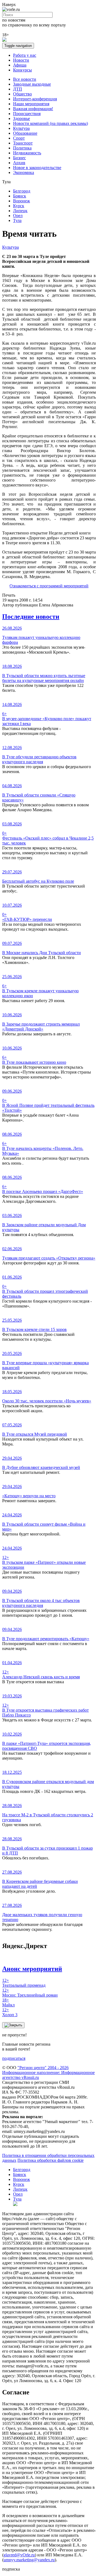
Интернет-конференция (35, 99)
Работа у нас (25, 55)
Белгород (22, 191)
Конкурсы (22, 70)
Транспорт (23, 143)
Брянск (20, 196)
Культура (21, 128)
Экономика (24, 172)
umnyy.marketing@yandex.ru (29, 2560)
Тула (17, 220)
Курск (19, 206)
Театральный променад (24, 1983)
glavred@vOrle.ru (19, 2555)
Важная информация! (33, 109)
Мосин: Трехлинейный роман (30, 1993)
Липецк (20, 211)
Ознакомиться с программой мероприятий (49, 586)
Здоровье (22, 118)
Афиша (20, 65)
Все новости (25, 79)
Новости (21, 60)
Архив (19, 163)
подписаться (14, 2058)
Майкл (8, 2002)
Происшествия (27, 114)
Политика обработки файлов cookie (50, 2160)
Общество (22, 94)
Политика (22, 148)
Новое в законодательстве (37, 168)
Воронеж (22, 201)
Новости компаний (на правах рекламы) (50, 123)
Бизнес (19, 158)
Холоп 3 (10, 2012)
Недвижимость (27, 153)
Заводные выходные (32, 84)
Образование (25, 133)
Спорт (19, 138)
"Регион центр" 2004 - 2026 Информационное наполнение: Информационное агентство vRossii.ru (48, 2072)
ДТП (18, 89)
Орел (18, 216)
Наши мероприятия (31, 104)
